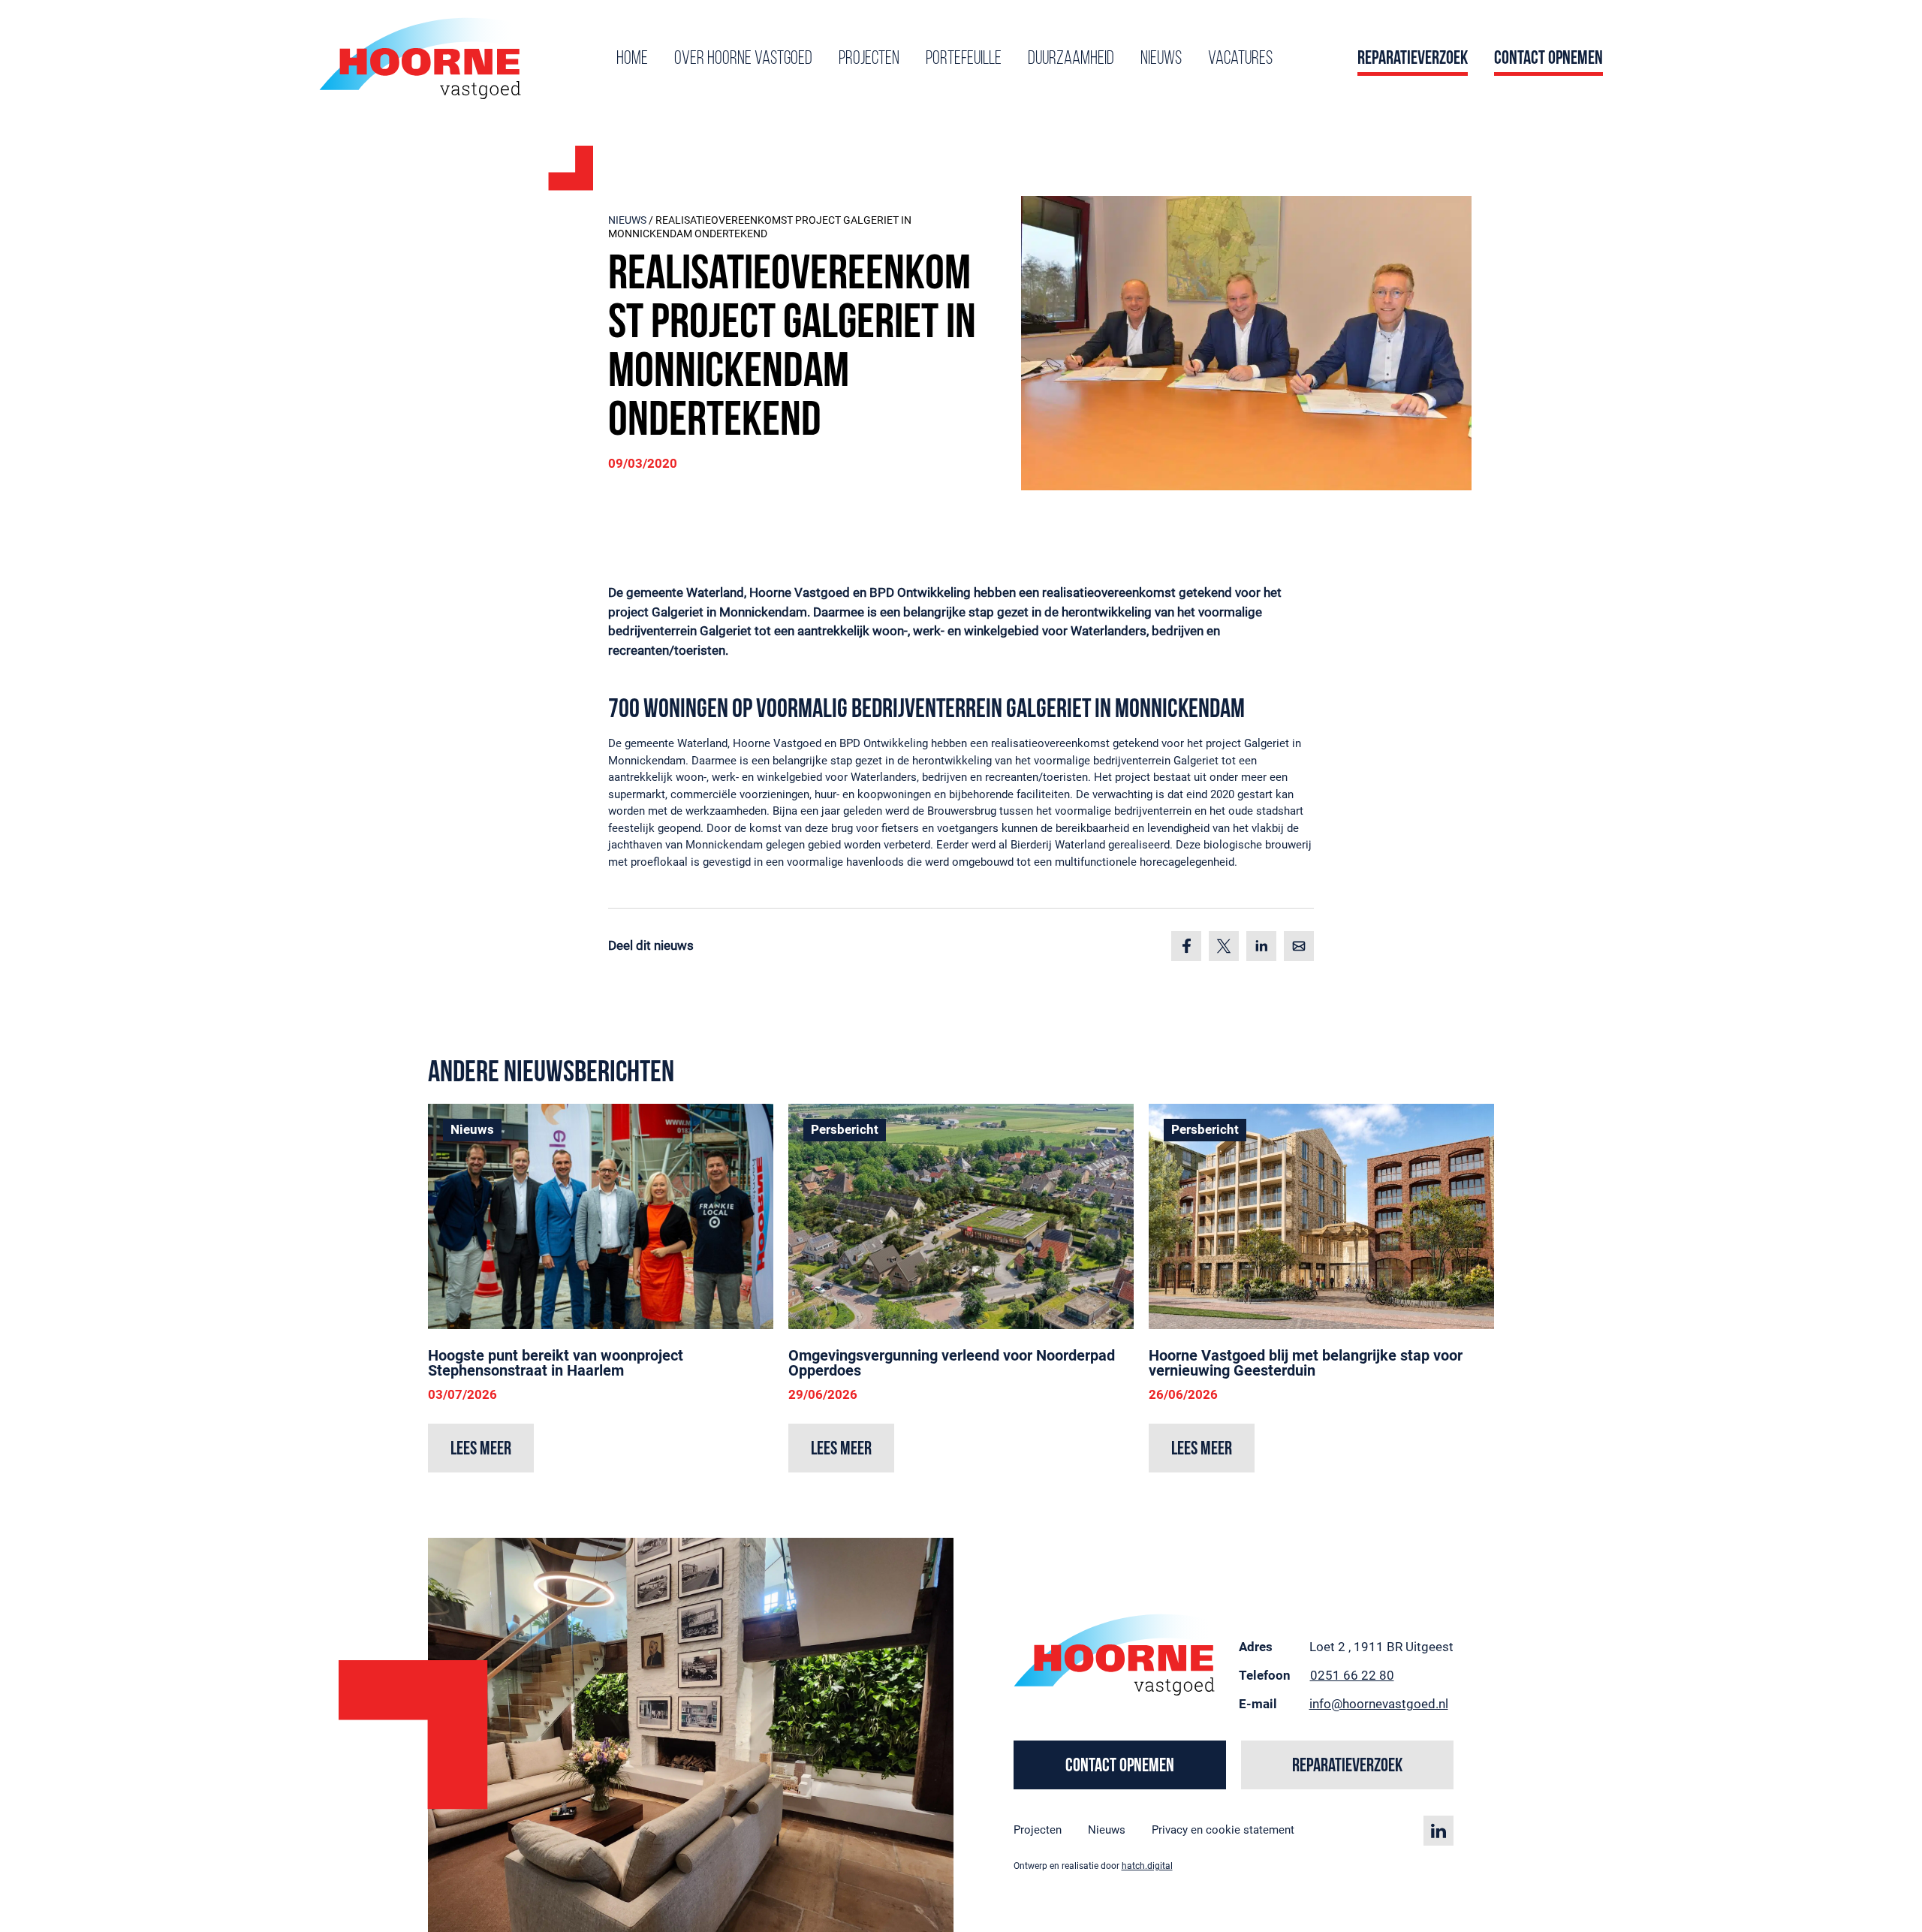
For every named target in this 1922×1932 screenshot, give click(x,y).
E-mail (1258, 1704)
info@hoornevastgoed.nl (1379, 1704)
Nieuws (1161, 59)
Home (632, 59)
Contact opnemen (1548, 59)
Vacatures (1240, 59)
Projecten (869, 59)
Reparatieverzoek (1413, 59)
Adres (1256, 1647)
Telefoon (1265, 1675)
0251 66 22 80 (1352, 1675)
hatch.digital (1147, 1866)
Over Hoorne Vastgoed (743, 59)
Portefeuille (964, 59)
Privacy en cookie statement (1223, 1830)
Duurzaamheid (1071, 59)
